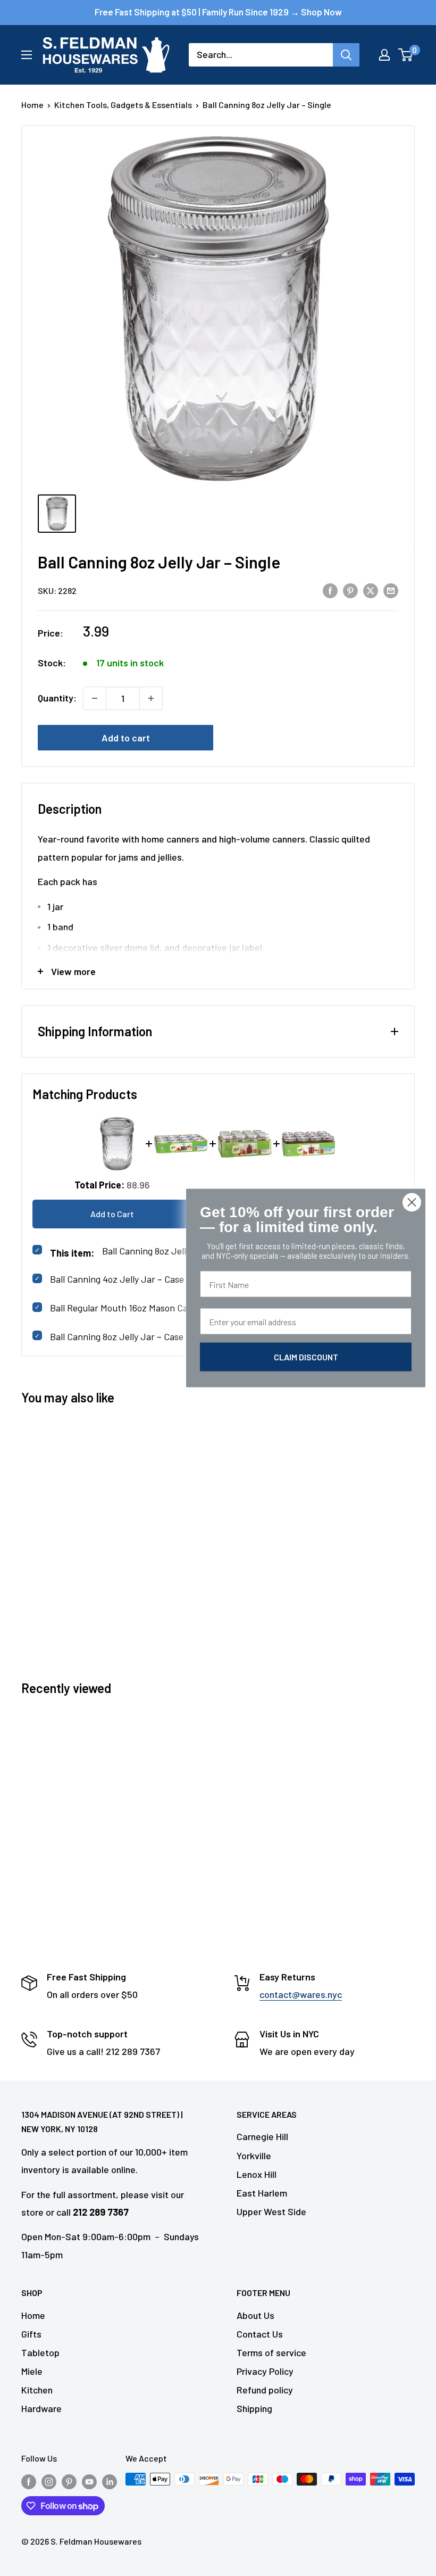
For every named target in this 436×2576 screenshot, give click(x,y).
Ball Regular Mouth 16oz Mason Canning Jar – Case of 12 (163, 1308)
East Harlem (262, 2193)
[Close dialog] (412, 1203)
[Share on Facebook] (330, 590)
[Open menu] (27, 55)
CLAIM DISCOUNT (306, 1357)
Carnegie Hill (262, 2136)
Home (32, 105)
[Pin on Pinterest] (350, 590)
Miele (32, 2371)
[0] (406, 55)
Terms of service (271, 2352)
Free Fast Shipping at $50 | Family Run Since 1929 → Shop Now (218, 12)
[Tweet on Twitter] (371, 590)
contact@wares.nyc (301, 1994)
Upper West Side (271, 2211)
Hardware (41, 2408)
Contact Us (260, 2334)
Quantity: (57, 698)
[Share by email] (391, 590)
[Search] (346, 55)
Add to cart (126, 738)
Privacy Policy (265, 2371)
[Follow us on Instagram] (49, 2481)
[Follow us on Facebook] (29, 2481)
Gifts (31, 2334)
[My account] (384, 55)
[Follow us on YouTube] (89, 2481)
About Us (255, 2315)
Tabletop (40, 2352)
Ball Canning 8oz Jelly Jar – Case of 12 (127, 1336)
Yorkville (254, 2156)
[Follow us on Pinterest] (69, 2481)
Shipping (254, 2408)
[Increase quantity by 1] (151, 698)
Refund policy (265, 2390)
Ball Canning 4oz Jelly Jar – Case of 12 (128, 1279)
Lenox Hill (257, 2174)
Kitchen (37, 2390)
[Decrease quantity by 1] (95, 698)
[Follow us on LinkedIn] (110, 2481)
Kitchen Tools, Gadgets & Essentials (123, 105)
